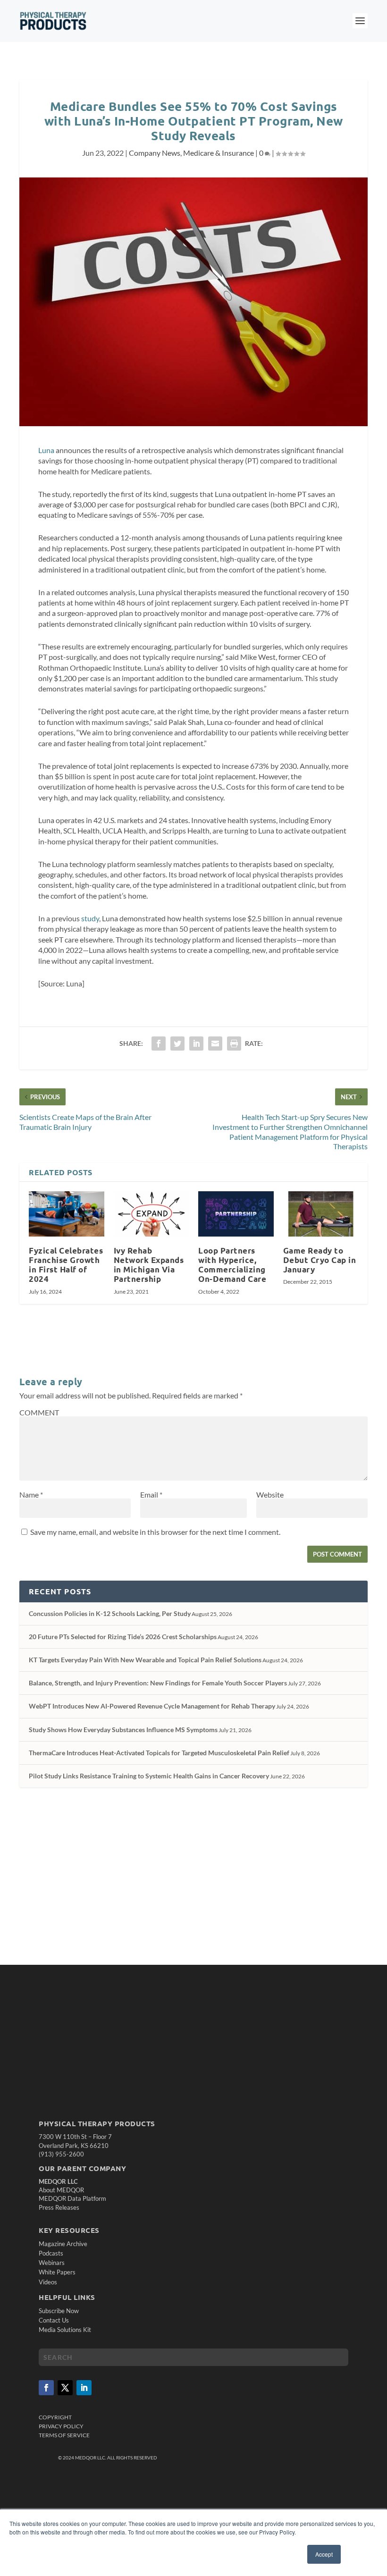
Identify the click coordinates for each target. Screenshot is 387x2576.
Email (151, 1494)
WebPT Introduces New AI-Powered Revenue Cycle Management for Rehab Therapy (152, 1706)
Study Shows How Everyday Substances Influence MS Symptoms (123, 1730)
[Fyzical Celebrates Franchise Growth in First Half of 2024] (67, 1214)
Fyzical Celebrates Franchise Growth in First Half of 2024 (66, 1265)
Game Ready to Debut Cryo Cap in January (320, 1260)
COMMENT (39, 1412)
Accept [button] (324, 2554)
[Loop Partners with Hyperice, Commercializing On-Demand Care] (236, 1214)
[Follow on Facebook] (46, 2388)
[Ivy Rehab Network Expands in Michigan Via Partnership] (151, 1214)
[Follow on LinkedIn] (84, 2388)
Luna (46, 450)
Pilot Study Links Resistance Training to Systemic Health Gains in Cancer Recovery (149, 1776)
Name (31, 1494)
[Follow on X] (65, 2388)
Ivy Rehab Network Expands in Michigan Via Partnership (149, 1265)
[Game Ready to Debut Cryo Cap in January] (321, 1214)
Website (270, 1494)
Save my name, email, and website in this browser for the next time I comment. (155, 1532)
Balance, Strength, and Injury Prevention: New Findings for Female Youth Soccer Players (158, 1683)
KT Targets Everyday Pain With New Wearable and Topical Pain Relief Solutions (145, 1660)
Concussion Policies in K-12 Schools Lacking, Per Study (110, 1613)
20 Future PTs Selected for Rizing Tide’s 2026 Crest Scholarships (123, 1637)
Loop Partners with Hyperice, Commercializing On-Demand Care (232, 1265)
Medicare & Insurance (219, 153)
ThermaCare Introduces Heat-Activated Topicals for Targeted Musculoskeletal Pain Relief (159, 1753)
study (90, 918)
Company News (155, 153)
